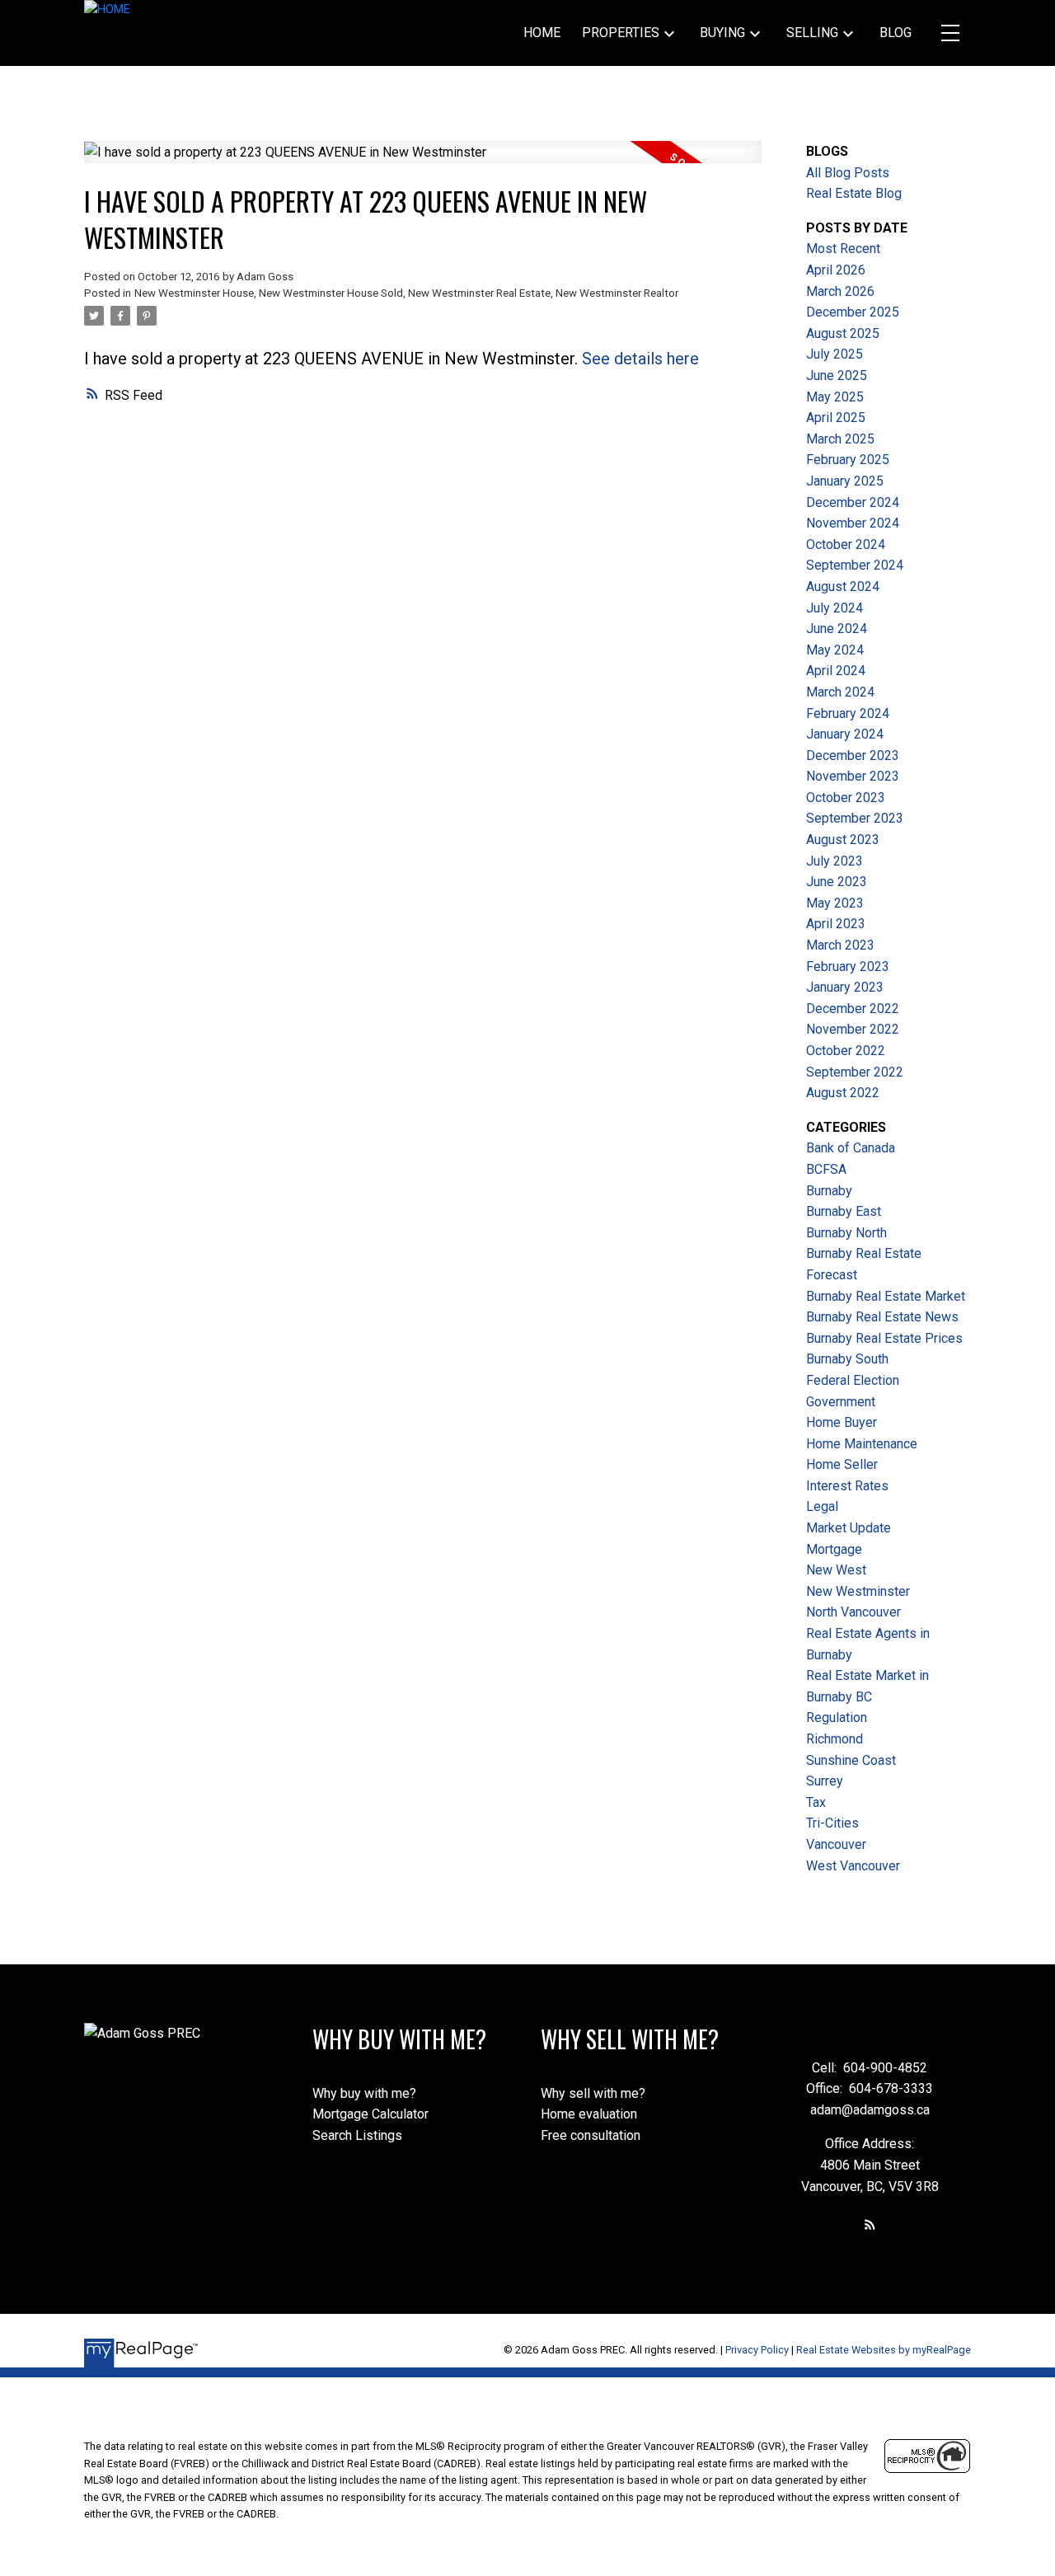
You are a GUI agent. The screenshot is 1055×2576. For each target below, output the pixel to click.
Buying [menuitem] (722, 33)
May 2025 (835, 397)
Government (841, 1402)
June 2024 (837, 629)
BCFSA (826, 1169)
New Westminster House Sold (331, 293)
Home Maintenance (862, 1444)
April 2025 (836, 418)
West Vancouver (853, 1866)
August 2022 (843, 1093)
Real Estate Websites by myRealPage (884, 2350)
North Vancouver (853, 1612)
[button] (870, 2224)
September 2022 (855, 1072)
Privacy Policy (757, 2350)
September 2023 (855, 818)
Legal (822, 1506)
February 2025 (848, 460)
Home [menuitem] (542, 33)
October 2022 (846, 1051)
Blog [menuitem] (896, 33)
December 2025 (853, 312)
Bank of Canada (851, 1148)
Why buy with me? (364, 2093)
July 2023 (835, 861)
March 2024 (840, 692)
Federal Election (853, 1380)
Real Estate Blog (854, 193)
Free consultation (591, 2135)
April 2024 (836, 671)
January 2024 (845, 734)
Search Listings (357, 2135)
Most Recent (843, 249)
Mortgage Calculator (370, 2114)
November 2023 (853, 776)
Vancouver (836, 1844)
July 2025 (835, 354)
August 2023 (843, 840)
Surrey (825, 1781)
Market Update (849, 1528)
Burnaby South (847, 1359)
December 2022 (853, 1009)
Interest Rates (847, 1486)
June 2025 (837, 375)
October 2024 (846, 544)
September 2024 (855, 565)
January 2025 (845, 481)
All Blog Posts (848, 173)
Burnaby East (844, 1211)
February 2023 (848, 967)
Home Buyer (842, 1422)
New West (836, 1570)
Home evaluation (589, 2114)
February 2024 (848, 713)
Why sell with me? (593, 2093)
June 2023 (837, 882)
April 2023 (836, 924)
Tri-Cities (832, 1823)
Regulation (837, 1717)
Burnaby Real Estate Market (886, 1296)
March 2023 (840, 945)
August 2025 (843, 333)
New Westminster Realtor (617, 293)
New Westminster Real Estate (479, 293)
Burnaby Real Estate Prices (884, 1338)
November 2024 (853, 523)
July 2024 (835, 608)
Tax (816, 1802)
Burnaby (829, 1191)
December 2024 (853, 502)
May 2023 (835, 903)
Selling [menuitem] (812, 33)
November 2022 (853, 1029)
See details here (640, 359)
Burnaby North (846, 1233)
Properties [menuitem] (621, 33)
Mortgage (834, 1549)
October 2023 (846, 798)
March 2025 (840, 439)
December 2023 (853, 755)
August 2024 (843, 587)
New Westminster (858, 1591)
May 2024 (835, 650)
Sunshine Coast (851, 1760)
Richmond (835, 1739)
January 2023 (845, 987)
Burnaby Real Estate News (882, 1317)
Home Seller (842, 1464)
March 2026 (840, 291)
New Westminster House (194, 293)
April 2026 (836, 270)
